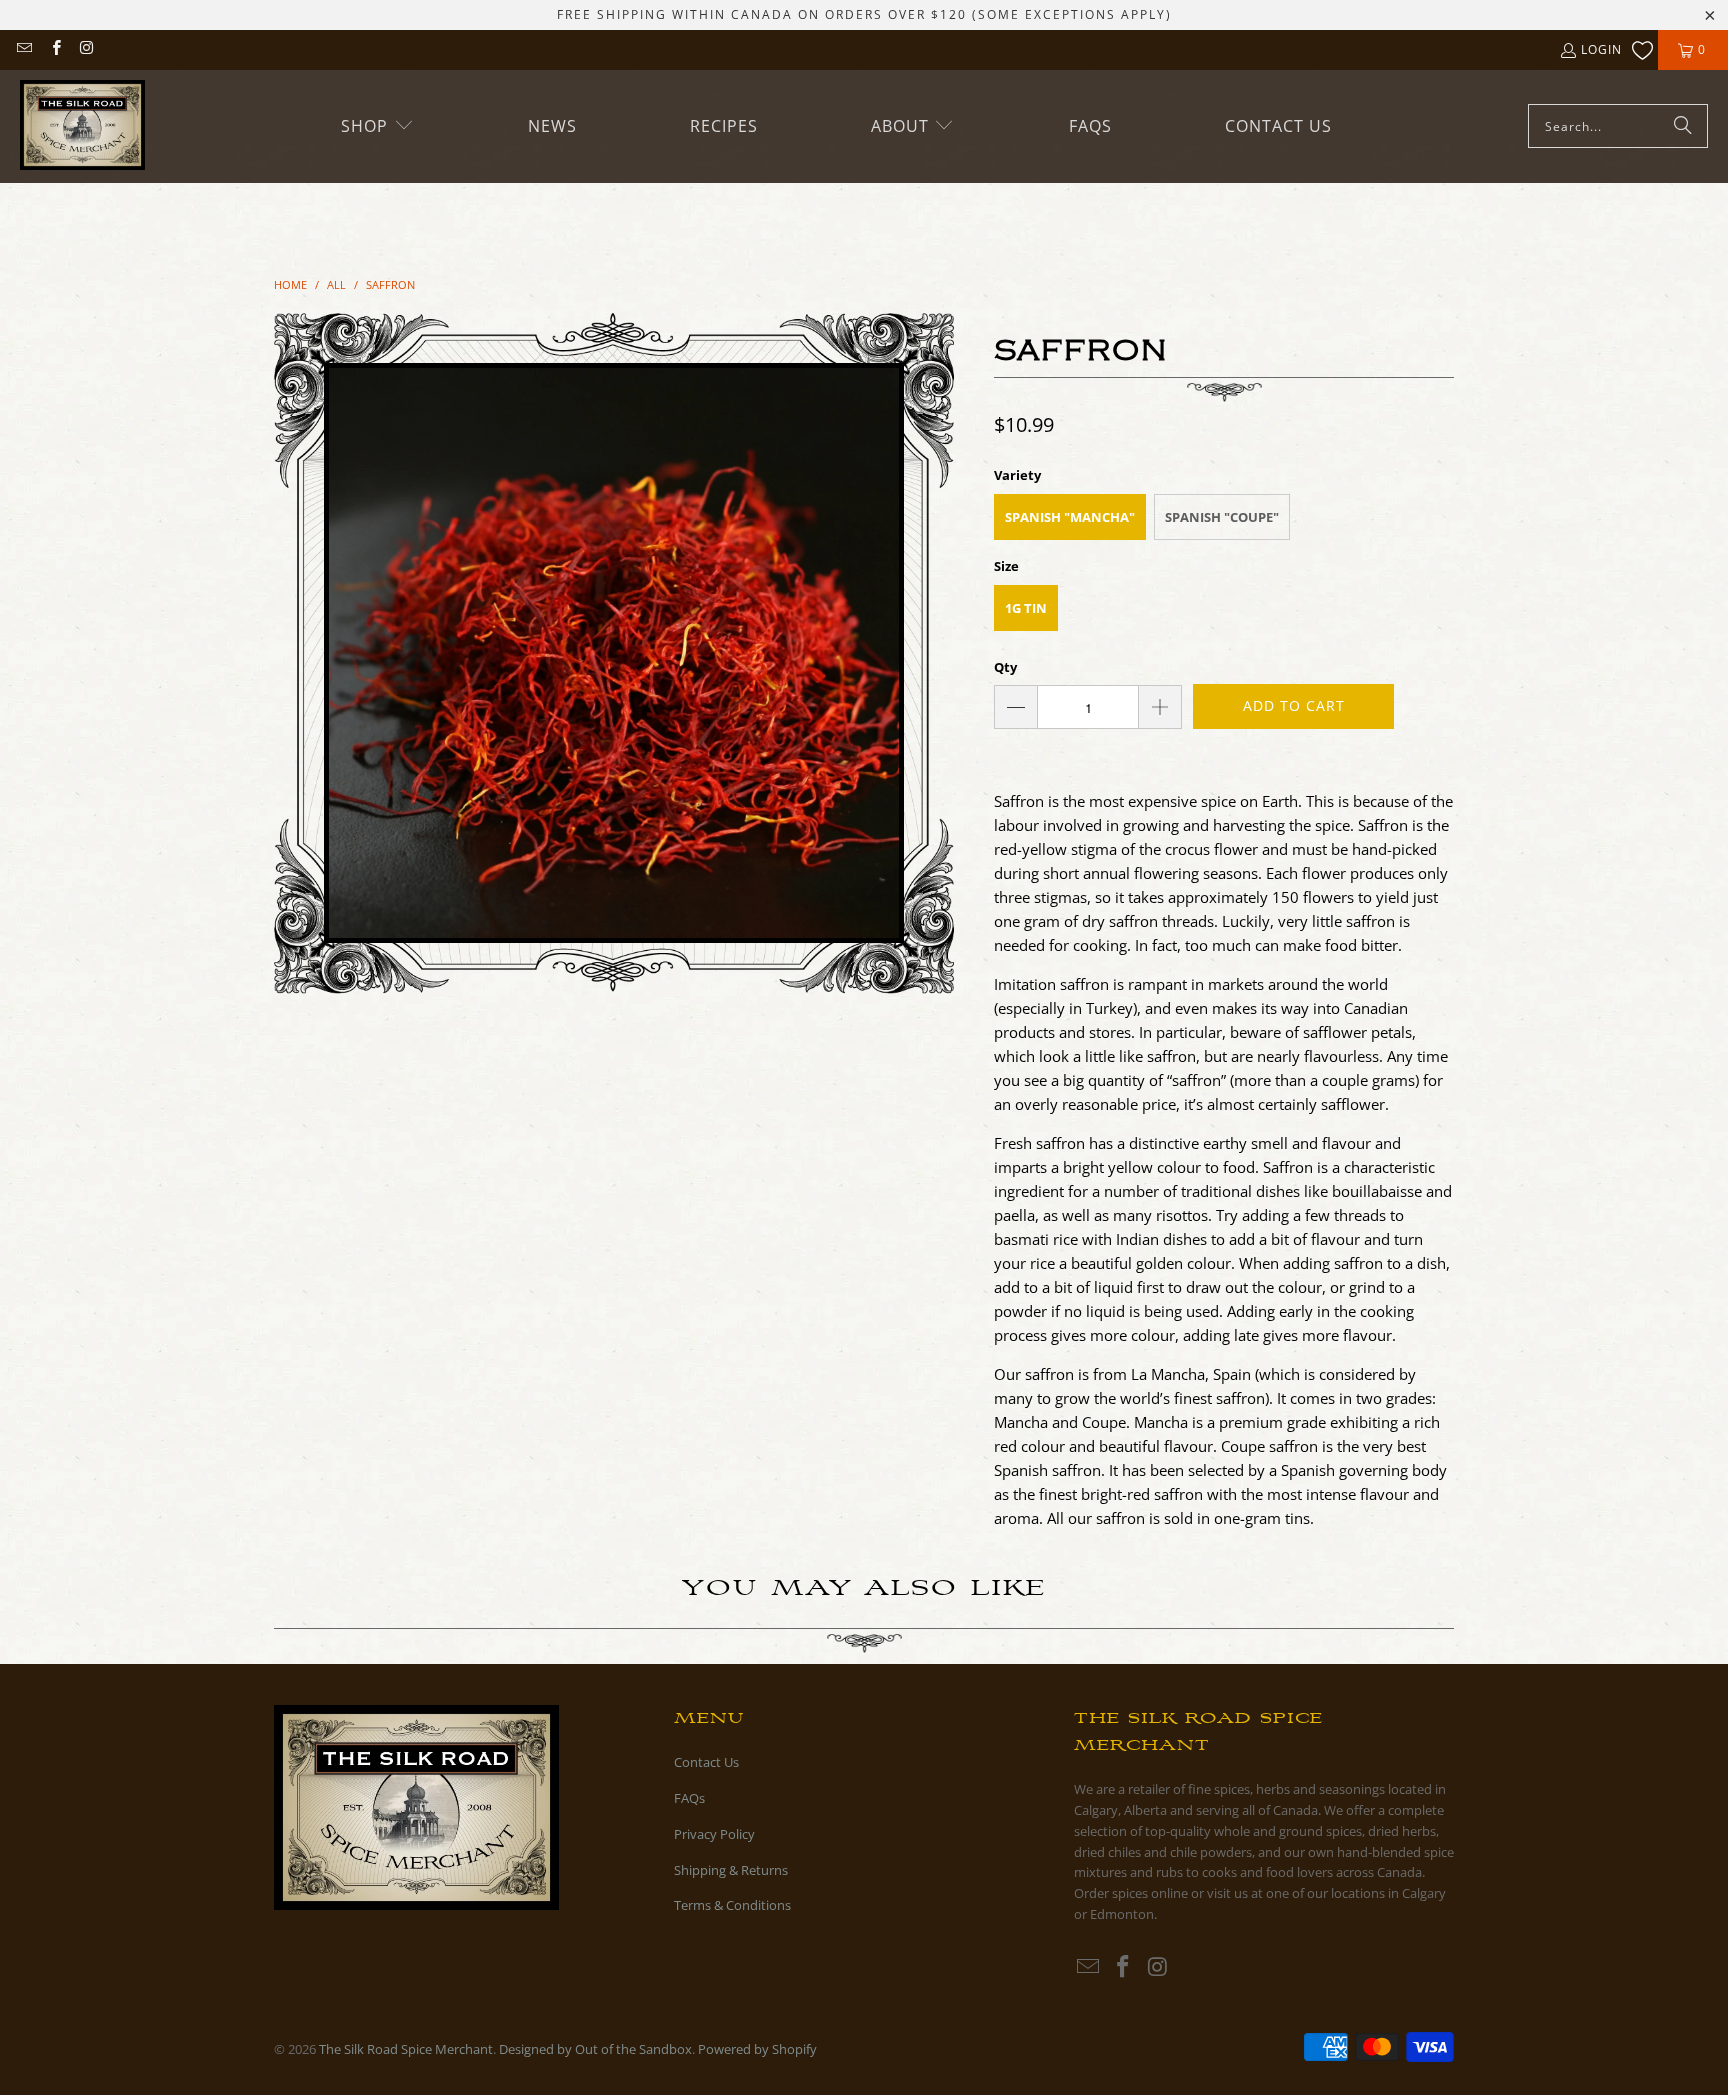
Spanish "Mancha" (1070, 517)
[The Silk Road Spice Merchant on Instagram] (86, 49)
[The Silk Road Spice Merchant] (82, 126)
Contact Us (706, 1762)
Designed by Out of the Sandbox (595, 2049)
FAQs (689, 1798)
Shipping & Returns (731, 1870)
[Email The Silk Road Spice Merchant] (23, 49)
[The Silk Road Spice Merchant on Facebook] (54, 49)
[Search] (1683, 126)
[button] (378, 126)
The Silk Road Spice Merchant (406, 2049)
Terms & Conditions (732, 1905)
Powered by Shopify (757, 2049)
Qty (1005, 667)
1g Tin (1026, 608)
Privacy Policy (714, 1834)
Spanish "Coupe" (1222, 517)
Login (1601, 49)
